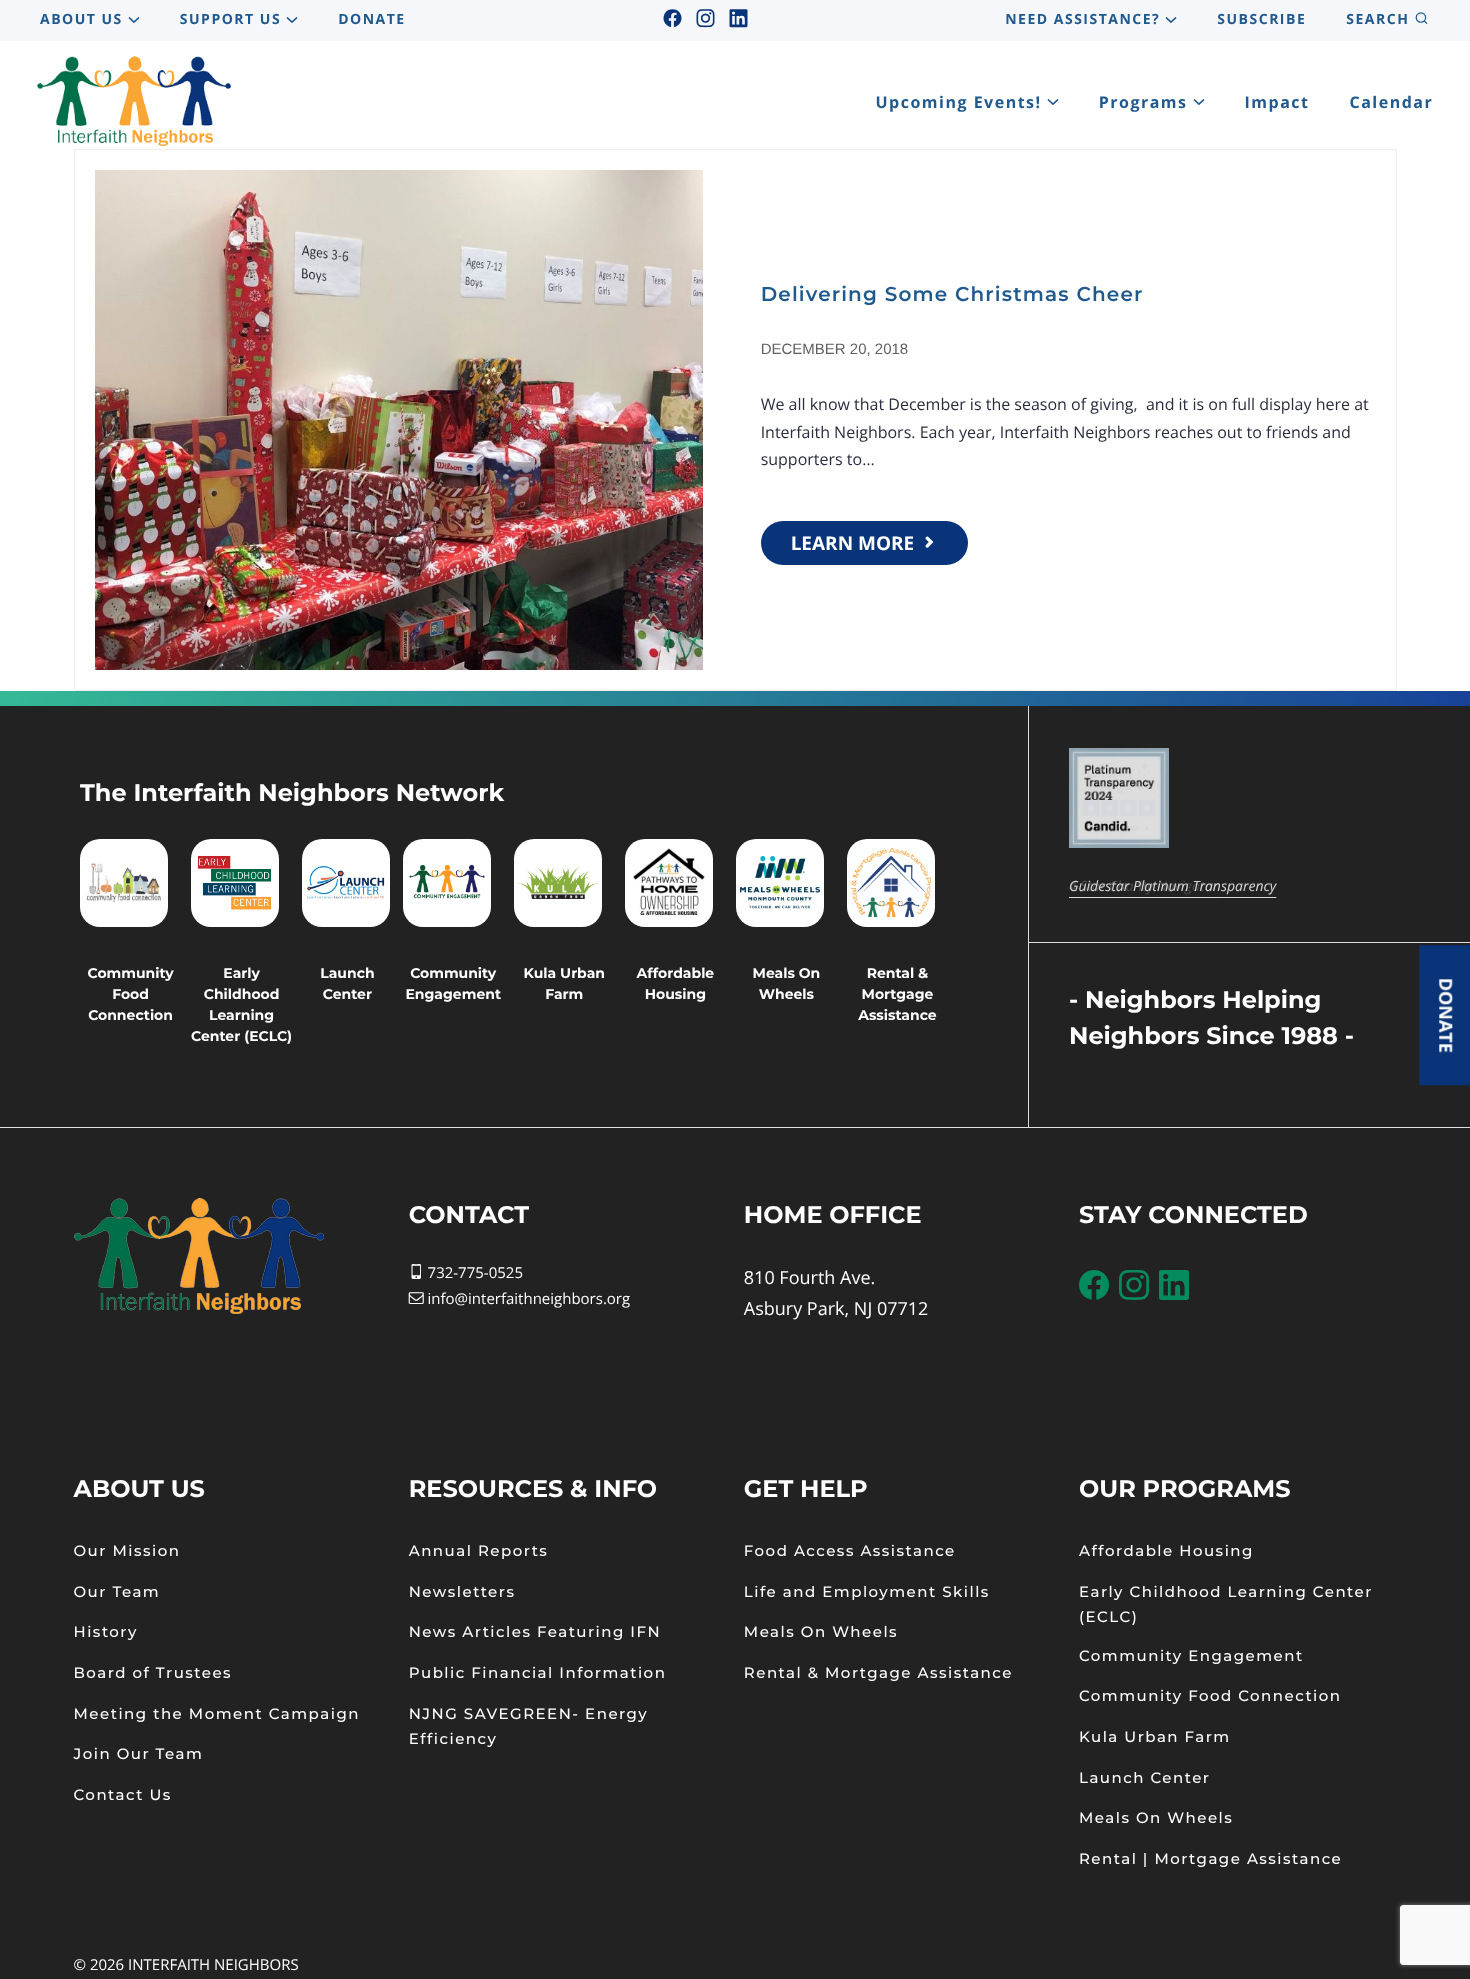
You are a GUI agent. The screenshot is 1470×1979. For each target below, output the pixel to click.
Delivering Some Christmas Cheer (952, 295)
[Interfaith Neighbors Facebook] (672, 20)
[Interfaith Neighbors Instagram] (705, 20)
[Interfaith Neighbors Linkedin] (738, 20)
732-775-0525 (473, 1273)
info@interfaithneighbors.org (529, 1299)
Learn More (855, 543)
